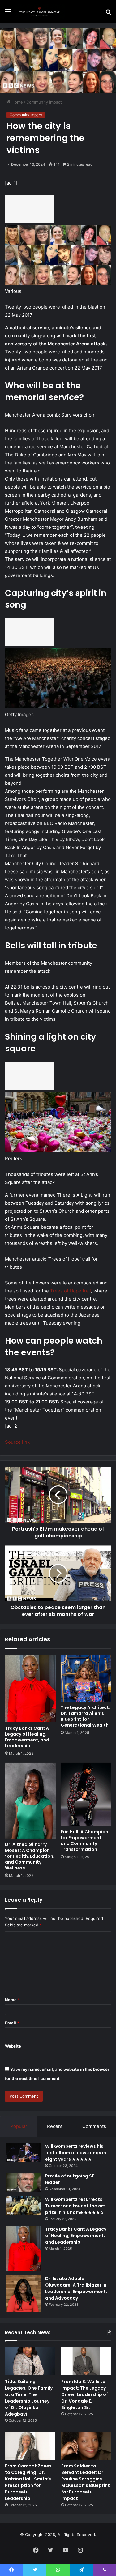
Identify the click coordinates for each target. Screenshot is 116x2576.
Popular (19, 2126)
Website (13, 2046)
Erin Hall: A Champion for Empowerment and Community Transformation (84, 1841)
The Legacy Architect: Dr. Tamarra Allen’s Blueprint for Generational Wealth (85, 1716)
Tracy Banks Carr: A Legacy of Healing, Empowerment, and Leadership (27, 1737)
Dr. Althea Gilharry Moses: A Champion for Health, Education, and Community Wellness (30, 1856)
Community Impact (44, 102)
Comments (94, 2126)
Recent (55, 2126)
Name (12, 2000)
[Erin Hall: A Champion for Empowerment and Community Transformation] (86, 1794)
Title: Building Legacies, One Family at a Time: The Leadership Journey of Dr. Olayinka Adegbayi (29, 2398)
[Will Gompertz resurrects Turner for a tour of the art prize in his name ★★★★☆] (24, 2206)
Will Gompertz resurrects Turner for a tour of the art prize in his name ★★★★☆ (75, 2206)
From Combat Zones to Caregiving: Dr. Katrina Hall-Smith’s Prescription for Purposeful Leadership (28, 2482)
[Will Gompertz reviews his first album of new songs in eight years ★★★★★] (24, 2153)
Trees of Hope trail (71, 1291)
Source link (17, 1442)
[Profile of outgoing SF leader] (24, 2182)
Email (12, 2023)
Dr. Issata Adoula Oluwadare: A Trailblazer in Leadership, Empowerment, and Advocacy (76, 2288)
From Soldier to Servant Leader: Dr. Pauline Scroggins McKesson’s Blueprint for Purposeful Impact (86, 2482)
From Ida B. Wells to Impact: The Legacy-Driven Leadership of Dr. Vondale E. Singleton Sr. (85, 2394)
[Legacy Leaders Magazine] (40, 11)
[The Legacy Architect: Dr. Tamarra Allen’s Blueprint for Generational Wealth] (86, 1678)
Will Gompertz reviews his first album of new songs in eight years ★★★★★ (76, 2153)
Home (17, 102)
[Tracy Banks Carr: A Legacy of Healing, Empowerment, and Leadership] (30, 1689)
